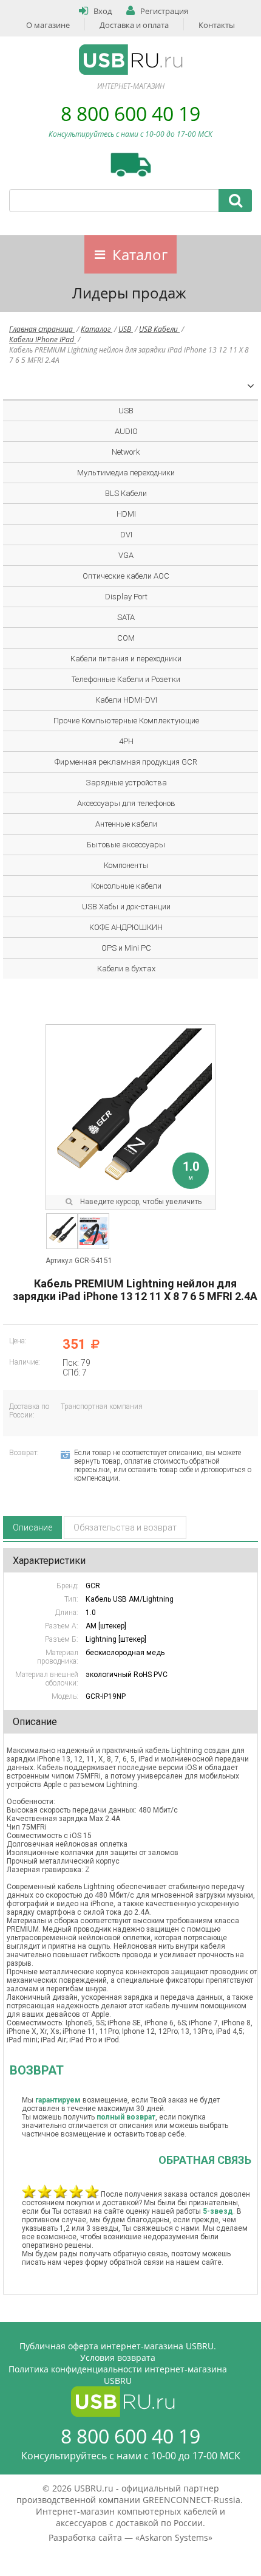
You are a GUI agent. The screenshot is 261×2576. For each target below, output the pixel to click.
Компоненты (126, 865)
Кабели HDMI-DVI (126, 700)
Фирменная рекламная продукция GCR (126, 762)
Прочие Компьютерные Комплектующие (126, 721)
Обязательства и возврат (125, 1527)
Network (126, 452)
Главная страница (42, 329)
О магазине (48, 25)
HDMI (126, 514)
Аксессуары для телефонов (126, 803)
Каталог (140, 254)
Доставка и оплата (134, 25)
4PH (126, 741)
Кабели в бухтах (126, 969)
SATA (126, 617)
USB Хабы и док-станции (126, 907)
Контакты (217, 25)
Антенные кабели (126, 824)
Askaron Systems (174, 2537)
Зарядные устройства (126, 783)
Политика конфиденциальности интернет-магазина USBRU (118, 2375)
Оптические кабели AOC (126, 576)
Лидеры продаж (129, 293)
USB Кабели (159, 329)
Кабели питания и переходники (126, 659)
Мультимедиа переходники (126, 473)
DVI (126, 535)
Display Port (126, 597)
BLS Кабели (126, 493)
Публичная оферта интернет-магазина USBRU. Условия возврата (118, 2352)
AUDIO (126, 431)
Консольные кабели (126, 886)
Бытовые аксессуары (126, 845)
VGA (126, 555)
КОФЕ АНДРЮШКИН (126, 927)
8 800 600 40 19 (130, 113)
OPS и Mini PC (126, 948)
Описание (32, 1527)
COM (126, 638)
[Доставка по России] (131, 165)
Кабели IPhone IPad (42, 339)
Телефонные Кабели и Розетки (126, 679)
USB (126, 329)
